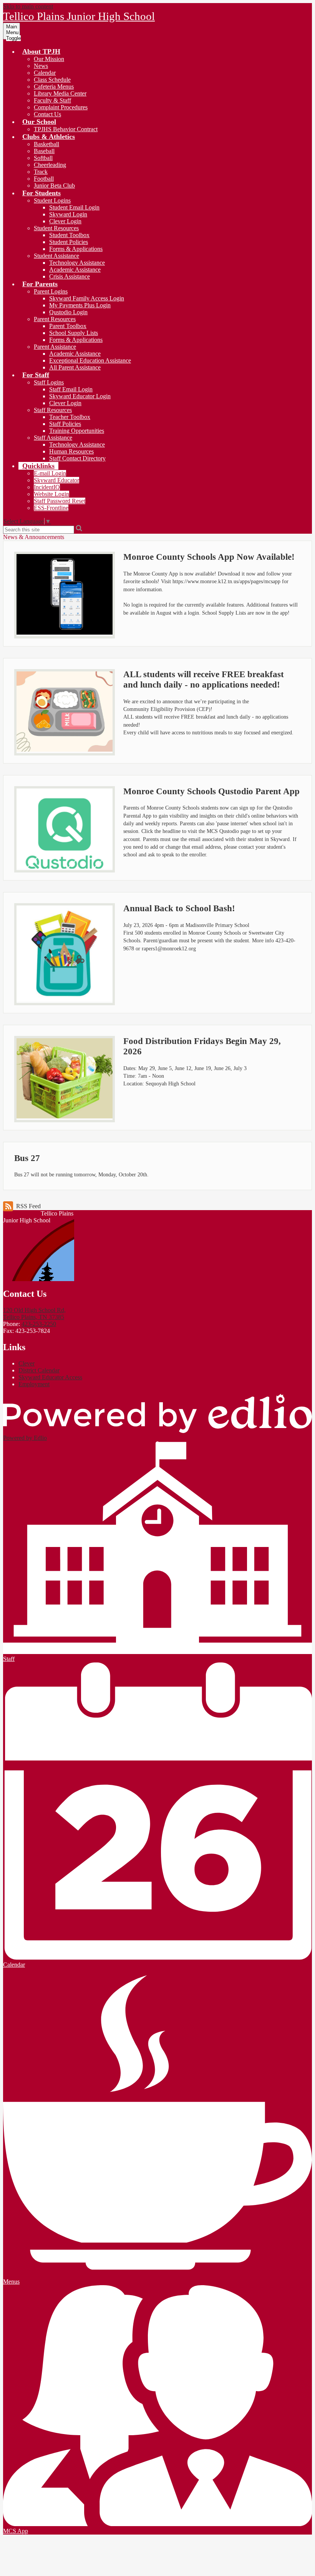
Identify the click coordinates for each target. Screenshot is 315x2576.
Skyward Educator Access (50, 1377)
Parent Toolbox (68, 326)
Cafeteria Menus (54, 87)
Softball (43, 158)
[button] (41, 51)
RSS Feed (28, 1206)
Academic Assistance (75, 270)
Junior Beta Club (54, 186)
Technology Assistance (77, 263)
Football (44, 179)
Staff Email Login (71, 389)
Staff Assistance (53, 438)
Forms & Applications (76, 249)
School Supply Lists (74, 333)
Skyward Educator (56, 480)
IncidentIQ (47, 487)
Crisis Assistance (70, 276)
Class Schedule (52, 80)
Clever (27, 1363)
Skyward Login (68, 214)
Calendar (45, 73)
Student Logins (52, 200)
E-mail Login (50, 473)
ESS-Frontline (51, 508)
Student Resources (56, 228)
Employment (34, 1384)
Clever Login (65, 221)
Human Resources (71, 451)
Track (41, 172)
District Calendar (39, 1370)
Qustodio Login (68, 312)
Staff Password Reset (60, 501)
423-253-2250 (39, 1324)
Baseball (44, 151)
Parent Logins (51, 291)
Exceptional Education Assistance (90, 360)
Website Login (51, 494)
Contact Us (47, 114)
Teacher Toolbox (70, 417)
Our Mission (49, 59)
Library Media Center (60, 93)
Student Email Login (74, 207)
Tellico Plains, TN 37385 (34, 1314)
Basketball (46, 144)
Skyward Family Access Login (87, 298)
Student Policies (69, 242)
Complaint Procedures (61, 107)
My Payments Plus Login (80, 305)
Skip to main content (28, 6)
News (41, 66)
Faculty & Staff (52, 100)
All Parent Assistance (75, 367)
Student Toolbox (69, 235)
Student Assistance (56, 256)
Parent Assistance (55, 347)
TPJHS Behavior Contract (66, 129)
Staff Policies (65, 424)
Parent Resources (55, 319)
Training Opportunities (77, 431)
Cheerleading (50, 165)
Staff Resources (53, 410)
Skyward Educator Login (80, 396)
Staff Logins (49, 382)
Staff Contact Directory (77, 458)
